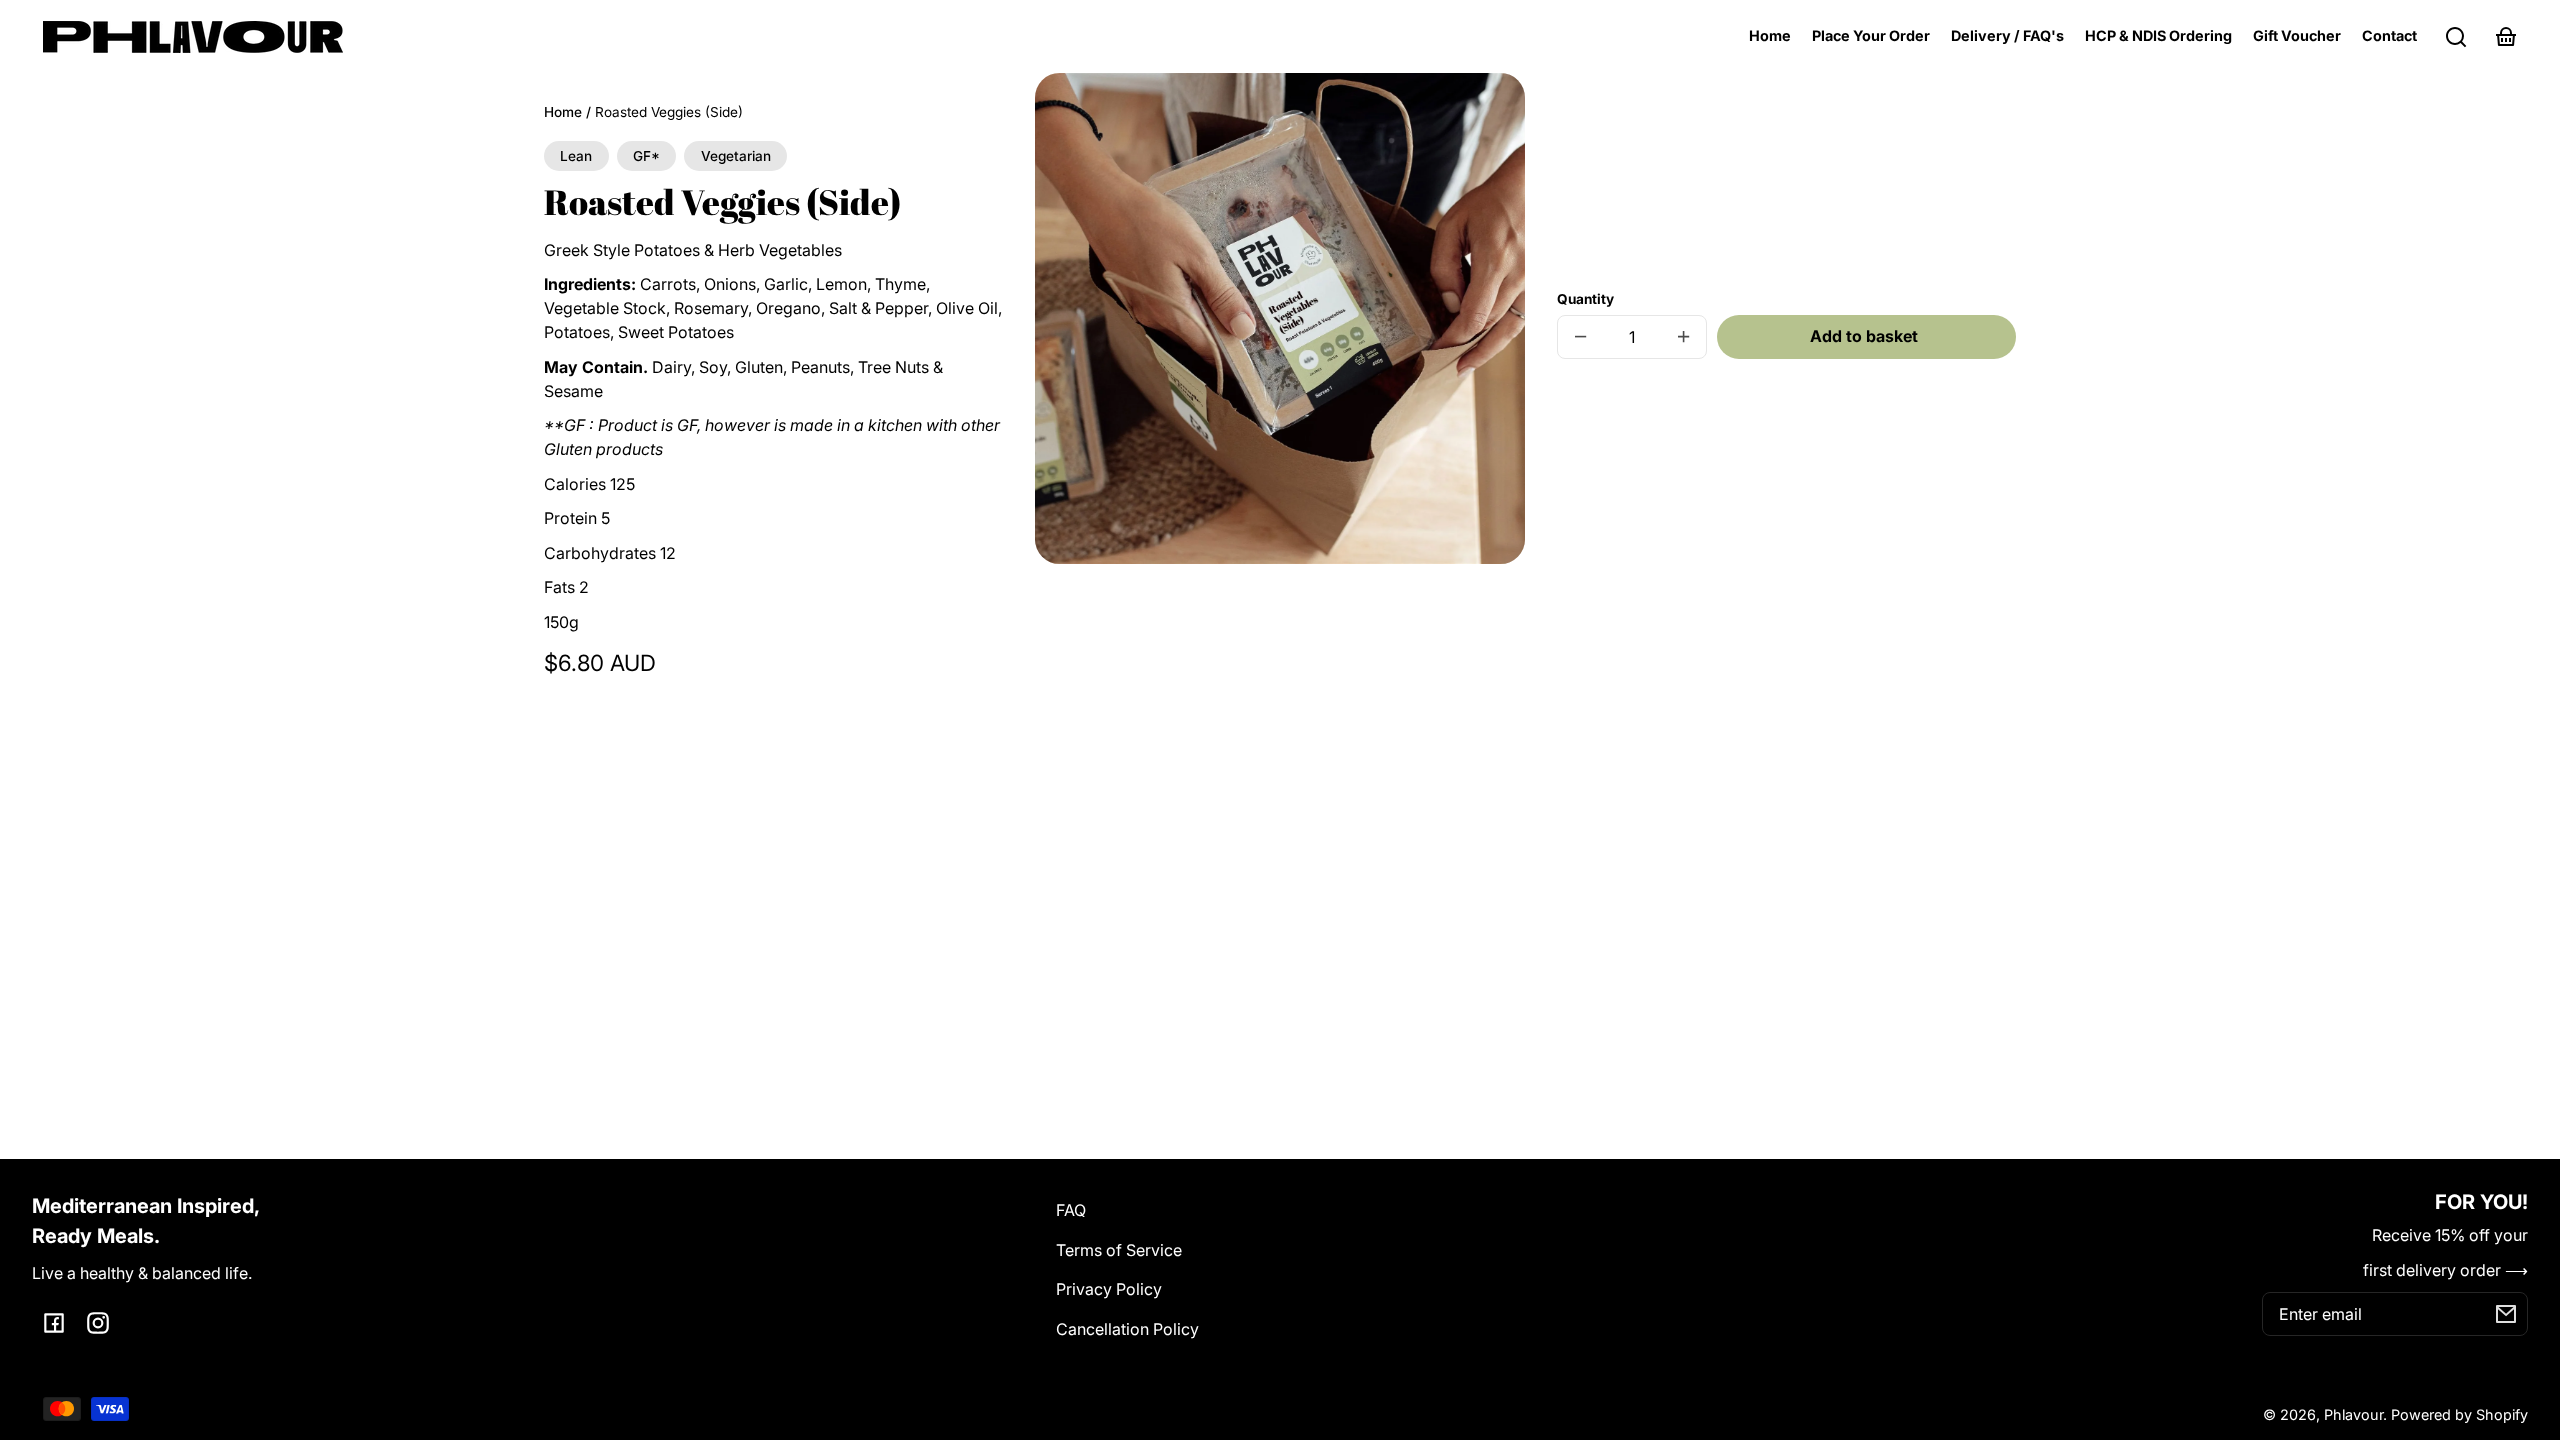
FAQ (1071, 1210)
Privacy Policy (1109, 1289)
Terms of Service (1119, 1250)
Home (563, 112)
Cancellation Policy (1127, 1329)
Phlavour (2353, 1414)
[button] (2456, 37)
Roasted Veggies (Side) (669, 112)
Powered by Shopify (2459, 1414)
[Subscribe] (2506, 1314)
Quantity (1585, 299)
